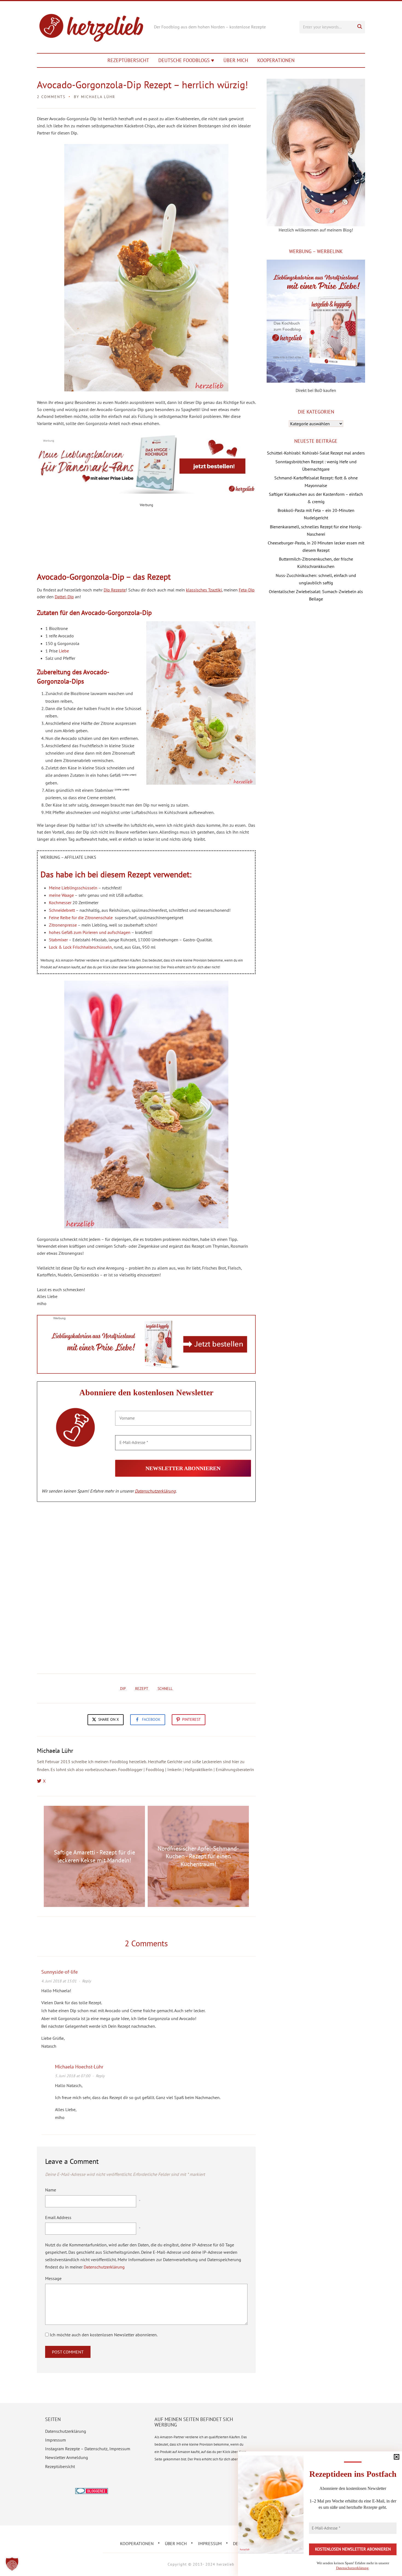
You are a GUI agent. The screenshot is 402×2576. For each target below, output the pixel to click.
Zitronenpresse (63, 925)
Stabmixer (58, 940)
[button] (12, 2564)
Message (53, 2278)
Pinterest (191, 1719)
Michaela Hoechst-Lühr (79, 2067)
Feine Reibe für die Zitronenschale (81, 918)
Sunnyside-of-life (59, 1972)
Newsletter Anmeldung (67, 2457)
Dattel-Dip (64, 597)
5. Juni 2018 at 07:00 (73, 2076)
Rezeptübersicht (128, 60)
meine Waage (61, 895)
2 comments (51, 97)
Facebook (151, 1719)
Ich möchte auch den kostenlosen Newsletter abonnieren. (103, 2335)
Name (51, 2190)
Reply (87, 1981)
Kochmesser (60, 902)
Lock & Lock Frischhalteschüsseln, (81, 947)
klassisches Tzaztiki (204, 590)
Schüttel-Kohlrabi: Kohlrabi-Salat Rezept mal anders (316, 453)
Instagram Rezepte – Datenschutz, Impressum (88, 2449)
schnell (165, 1689)
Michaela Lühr (98, 97)
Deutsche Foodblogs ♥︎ (186, 60)
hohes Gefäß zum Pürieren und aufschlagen (90, 932)
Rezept (142, 1689)
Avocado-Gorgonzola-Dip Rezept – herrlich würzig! (142, 85)
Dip (123, 1689)
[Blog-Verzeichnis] (92, 2492)
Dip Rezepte (115, 590)
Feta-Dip (247, 590)
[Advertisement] (146, 543)
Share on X (108, 1719)
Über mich (236, 60)
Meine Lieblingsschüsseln (74, 888)
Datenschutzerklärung (155, 1491)
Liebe (64, 651)
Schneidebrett (62, 910)
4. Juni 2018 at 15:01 (59, 1981)
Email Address (58, 2217)
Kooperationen (276, 60)
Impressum (56, 2440)
